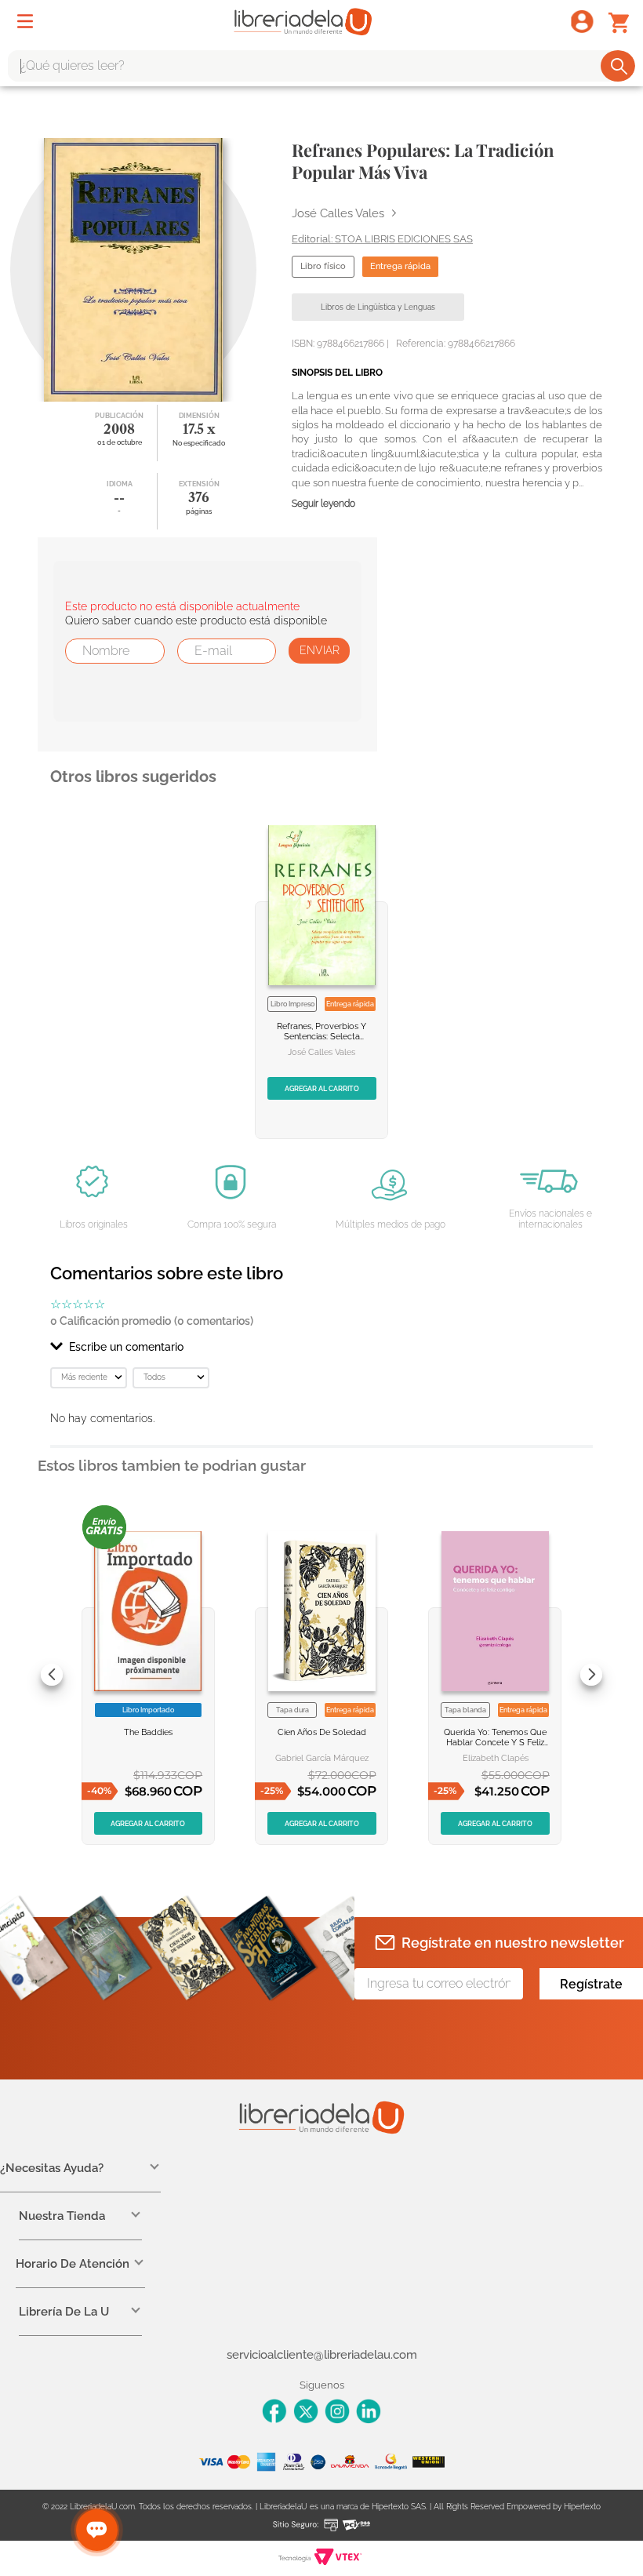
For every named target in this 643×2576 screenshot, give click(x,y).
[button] (321, 1347)
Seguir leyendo (323, 504)
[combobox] (321, 66)
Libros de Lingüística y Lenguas (378, 307)
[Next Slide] (591, 1675)
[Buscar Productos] (619, 66)
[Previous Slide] (52, 1675)
